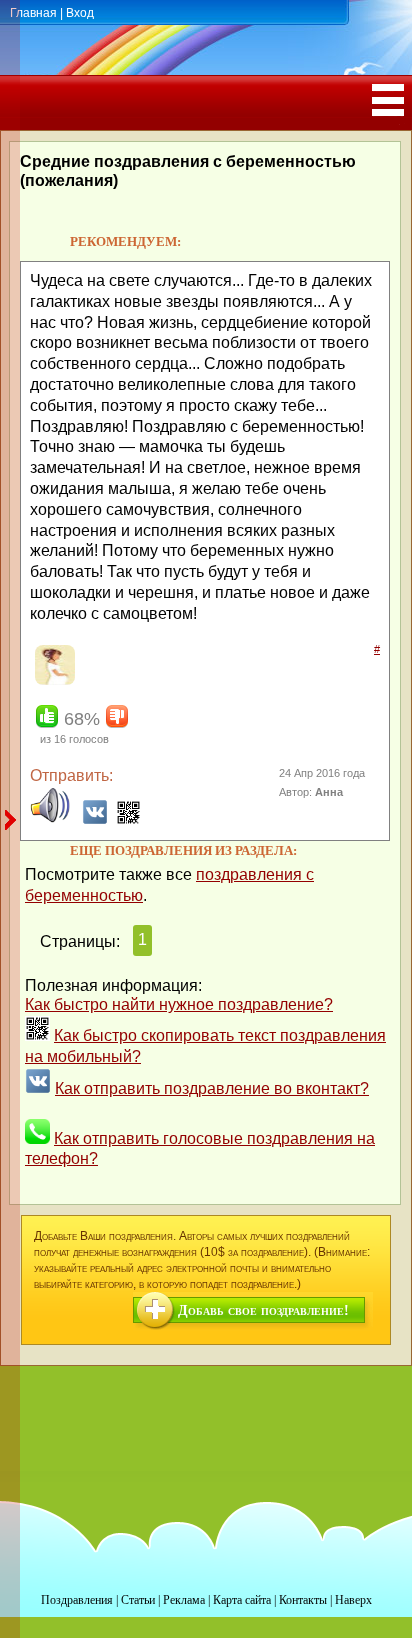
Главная (33, 13)
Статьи (138, 1600)
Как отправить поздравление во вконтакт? (212, 1088)
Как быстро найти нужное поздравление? (179, 1004)
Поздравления (77, 1600)
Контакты (303, 1600)
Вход (80, 13)
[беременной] (52, 681)
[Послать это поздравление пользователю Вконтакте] (95, 819)
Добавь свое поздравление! (263, 1310)
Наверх (353, 1600)
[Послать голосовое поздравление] (50, 819)
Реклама (184, 1600)
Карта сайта (242, 1600)
